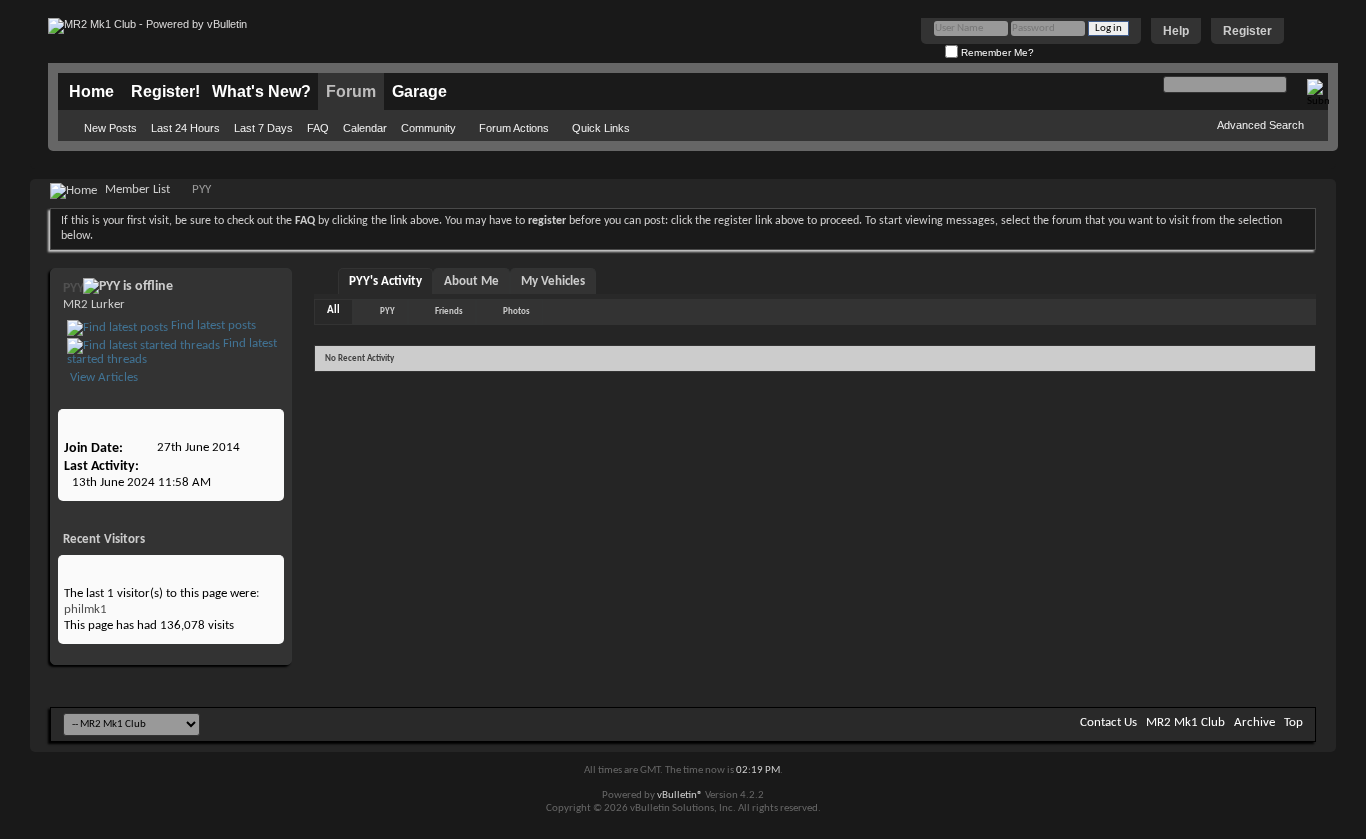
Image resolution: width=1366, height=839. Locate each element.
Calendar (365, 128)
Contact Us (1108, 722)
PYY (387, 311)
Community (428, 128)
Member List (137, 189)
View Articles (102, 377)
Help (1176, 31)
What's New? (261, 91)
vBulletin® (680, 795)
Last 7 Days (263, 128)
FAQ (318, 128)
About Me (471, 281)
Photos (516, 311)
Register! (165, 91)
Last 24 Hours (185, 128)
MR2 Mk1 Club (1185, 722)
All (333, 310)
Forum (351, 91)
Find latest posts (212, 325)
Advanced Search (1260, 125)
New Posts (110, 128)
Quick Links (601, 128)
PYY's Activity (385, 281)
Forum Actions (514, 128)
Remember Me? (996, 52)
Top (1293, 722)
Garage (419, 91)
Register (1247, 31)
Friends (449, 311)
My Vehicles (553, 281)
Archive (1254, 722)
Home (91, 91)
